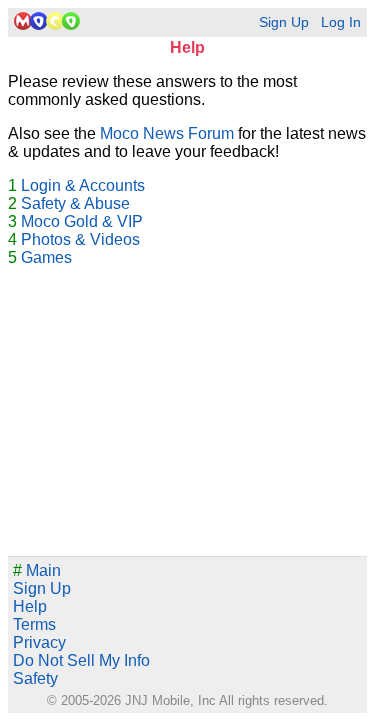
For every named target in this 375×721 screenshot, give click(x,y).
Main (37, 570)
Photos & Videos (80, 239)
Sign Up (284, 22)
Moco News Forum (167, 133)
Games (46, 257)
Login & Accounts (83, 185)
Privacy (39, 642)
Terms (34, 624)
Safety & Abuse (75, 203)
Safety (35, 678)
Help (30, 606)
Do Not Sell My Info (81, 660)
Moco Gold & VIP (82, 221)
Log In (341, 22)
